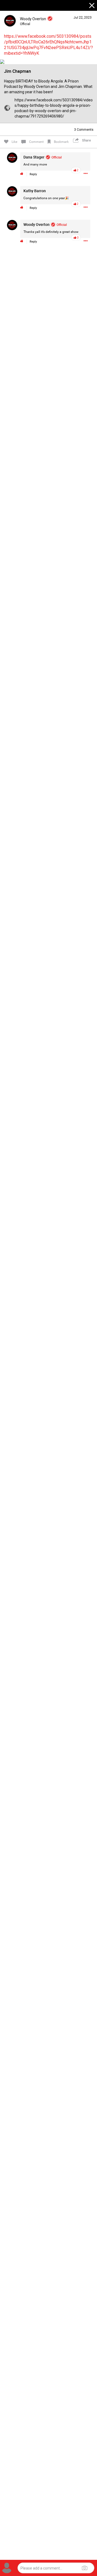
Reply (33, 174)
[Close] (92, 6)
